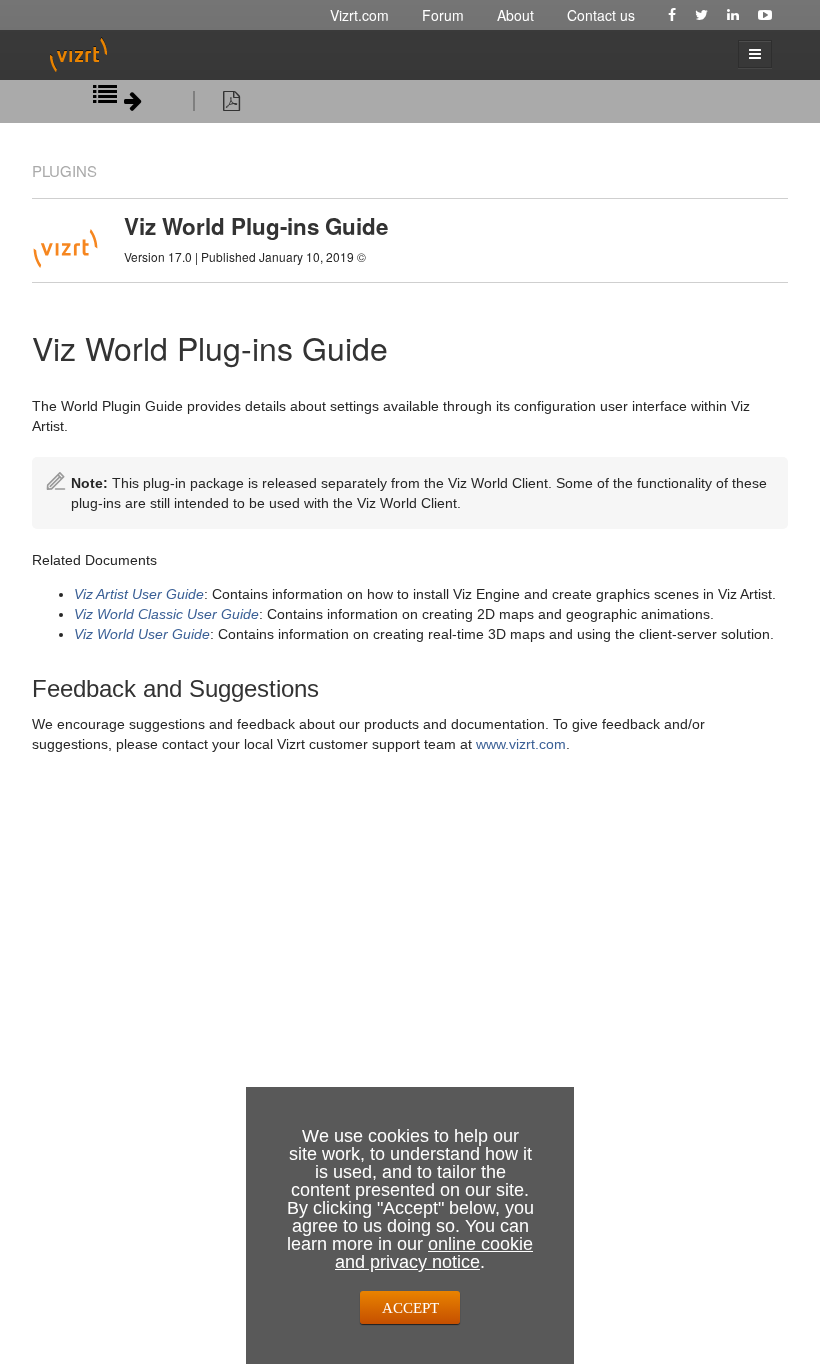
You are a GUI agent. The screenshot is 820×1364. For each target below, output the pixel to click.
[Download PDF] (231, 104)
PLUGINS (64, 170)
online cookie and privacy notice (434, 1253)
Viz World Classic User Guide (166, 614)
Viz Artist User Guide (139, 594)
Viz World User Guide (142, 634)
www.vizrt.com (521, 744)
